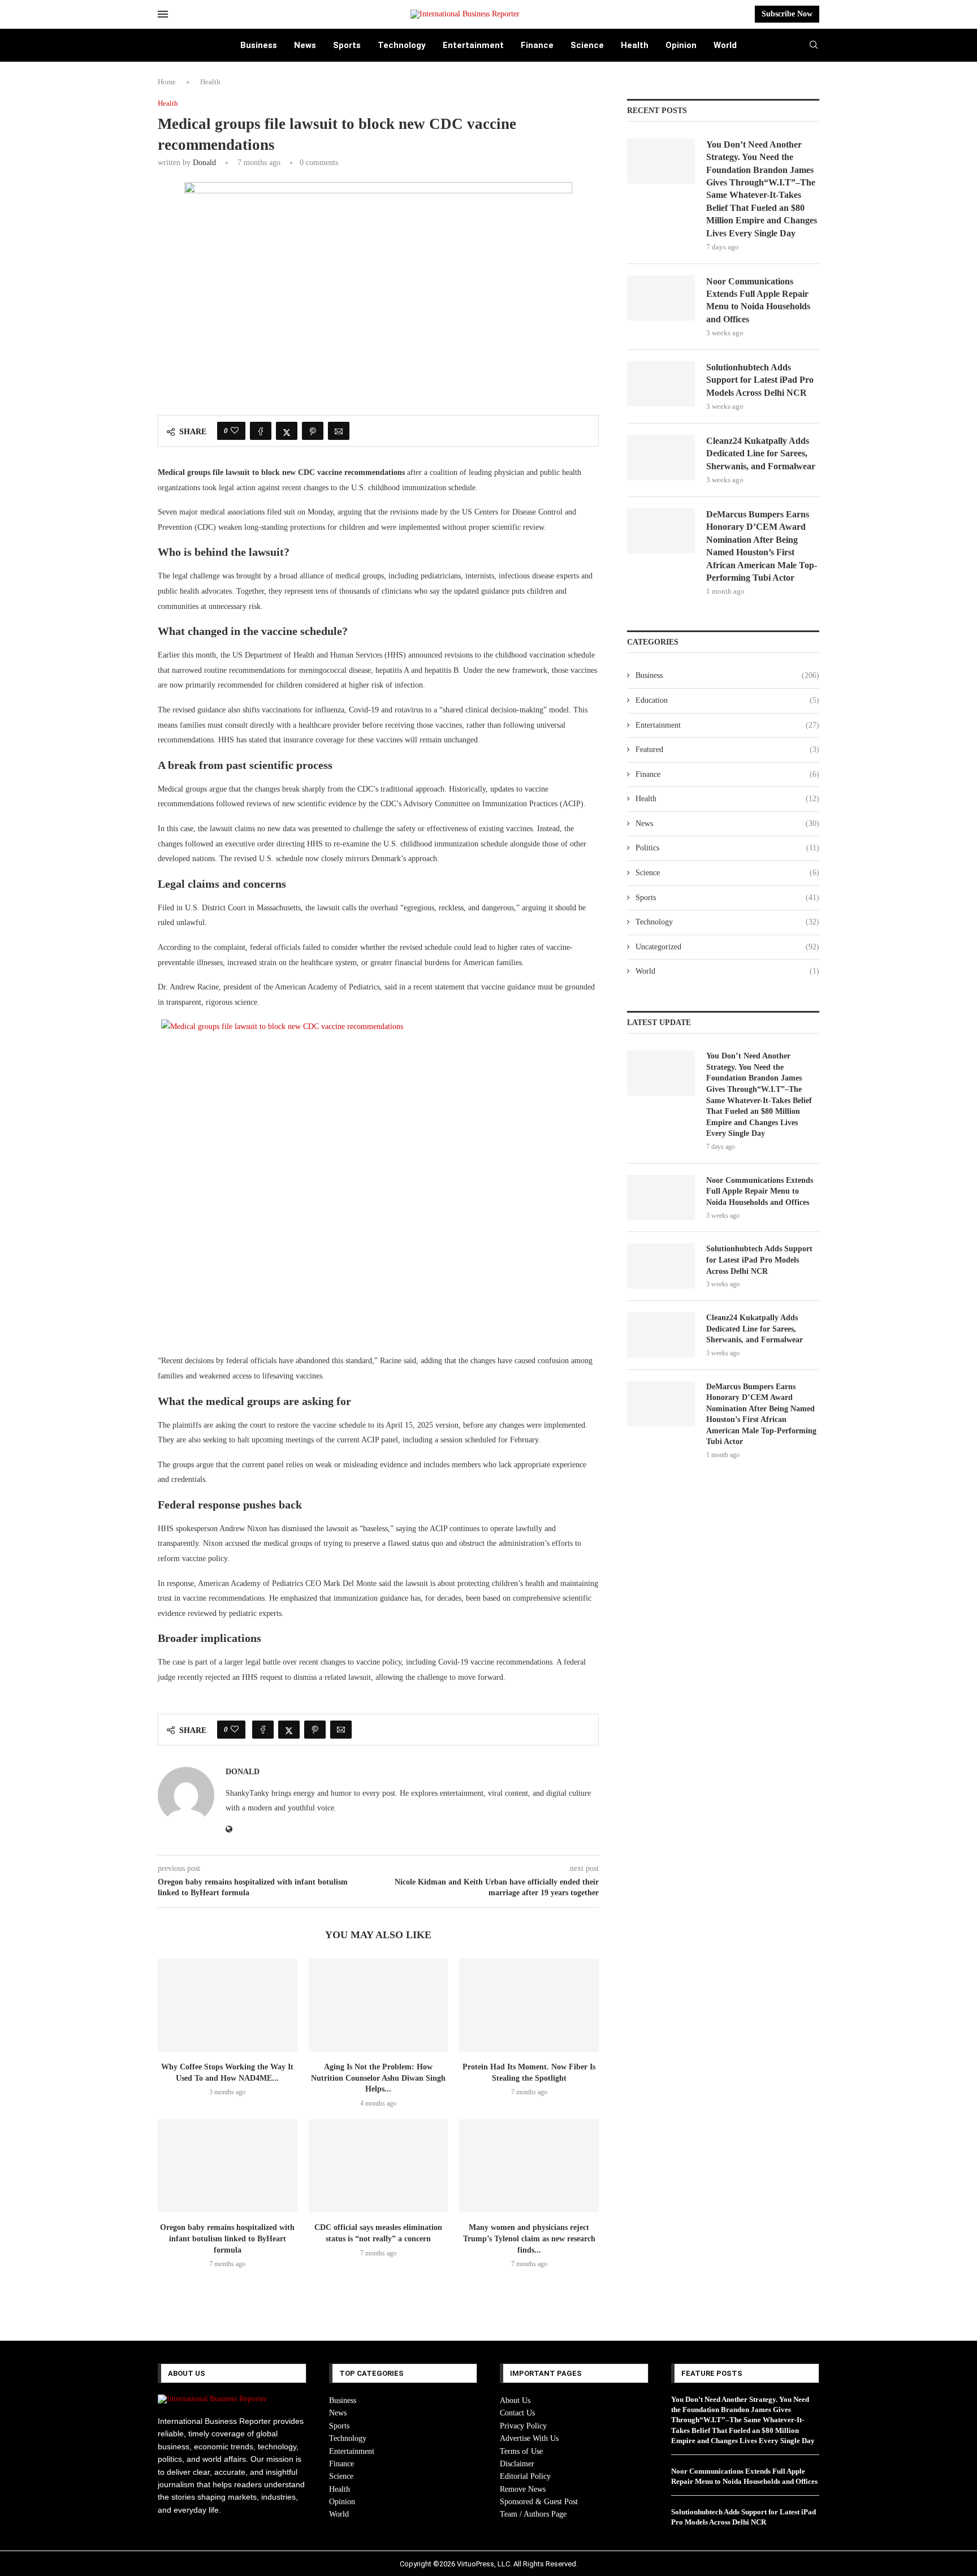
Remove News (523, 2489)
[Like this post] (235, 431)
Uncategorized (727, 947)
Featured (727, 749)
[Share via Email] (339, 431)
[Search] (814, 45)
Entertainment (473, 45)
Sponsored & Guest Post (539, 2502)
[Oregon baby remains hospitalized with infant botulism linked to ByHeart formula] (228, 2166)
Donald (204, 163)
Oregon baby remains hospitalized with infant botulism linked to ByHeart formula (227, 2239)
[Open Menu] (163, 14)
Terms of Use (521, 2451)
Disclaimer (517, 2464)
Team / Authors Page (533, 2514)
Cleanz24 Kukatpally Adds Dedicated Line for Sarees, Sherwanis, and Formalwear (761, 453)
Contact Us (517, 2413)
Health (635, 45)
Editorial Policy (525, 2476)
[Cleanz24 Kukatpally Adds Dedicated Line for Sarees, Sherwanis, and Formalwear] (661, 457)
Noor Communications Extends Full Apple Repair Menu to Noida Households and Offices (758, 300)
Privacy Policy (523, 2426)
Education (727, 700)
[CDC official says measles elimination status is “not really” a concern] (379, 2166)
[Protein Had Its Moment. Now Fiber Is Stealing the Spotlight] (529, 2005)
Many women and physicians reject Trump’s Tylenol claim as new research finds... (529, 2239)
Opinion (681, 45)
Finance (537, 45)
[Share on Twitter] (287, 431)
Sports (347, 45)
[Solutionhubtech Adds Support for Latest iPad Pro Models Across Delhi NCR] (661, 384)
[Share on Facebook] (261, 431)
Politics (727, 848)
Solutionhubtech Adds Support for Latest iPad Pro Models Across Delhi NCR (760, 380)
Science (587, 45)
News (305, 45)
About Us (515, 2400)
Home (167, 82)
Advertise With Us (529, 2438)
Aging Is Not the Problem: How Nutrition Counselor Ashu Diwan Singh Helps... (378, 2078)
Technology (402, 45)
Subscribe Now (787, 14)
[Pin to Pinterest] (313, 431)
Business (259, 45)
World (725, 45)
